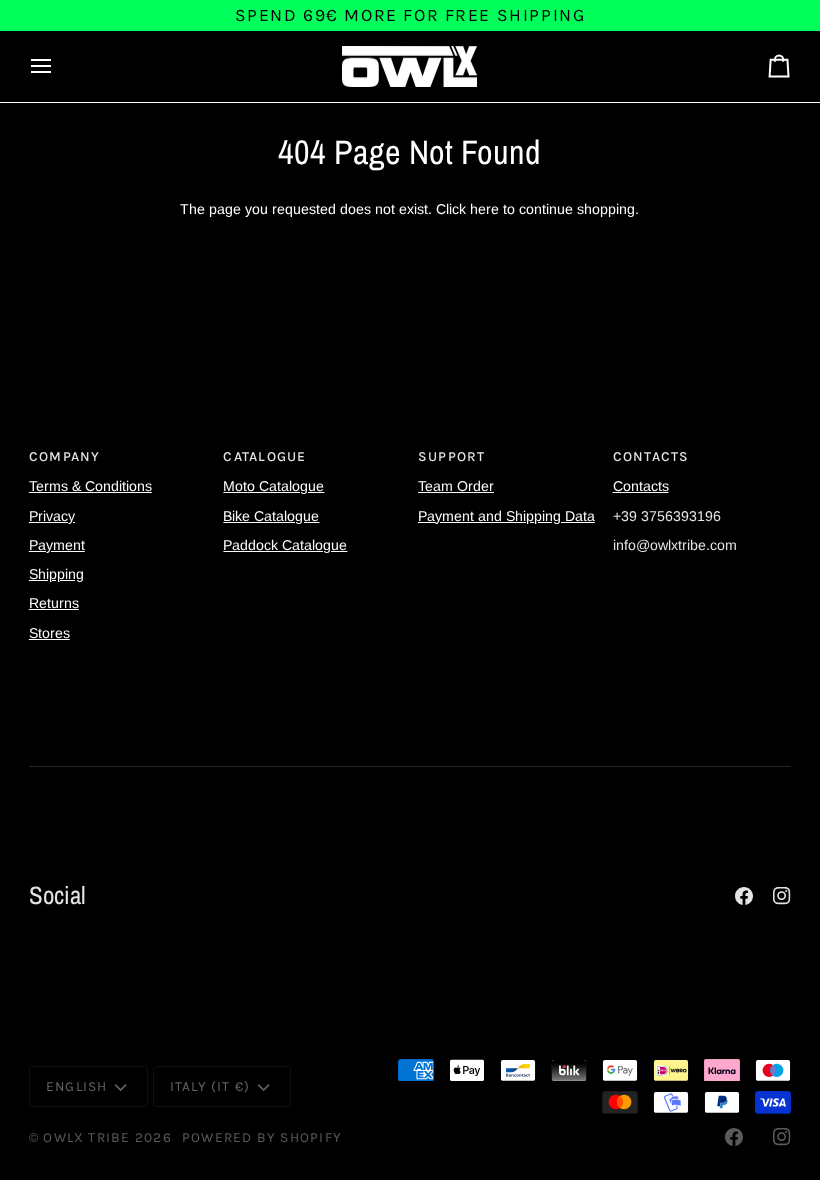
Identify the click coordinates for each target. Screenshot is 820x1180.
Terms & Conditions (90, 486)
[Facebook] (744, 896)
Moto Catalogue (273, 486)
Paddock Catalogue (285, 545)
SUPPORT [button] (452, 456)
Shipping (56, 574)
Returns (54, 603)
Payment (57, 545)
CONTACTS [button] (651, 456)
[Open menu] (59, 67)
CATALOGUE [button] (264, 456)
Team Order (456, 486)
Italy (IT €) (210, 1086)
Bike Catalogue (271, 516)
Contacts (641, 486)
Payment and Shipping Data (506, 516)
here (484, 209)
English (77, 1086)
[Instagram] (782, 896)
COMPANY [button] (65, 456)
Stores (49, 633)
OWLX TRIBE (86, 1137)
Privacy (52, 516)
